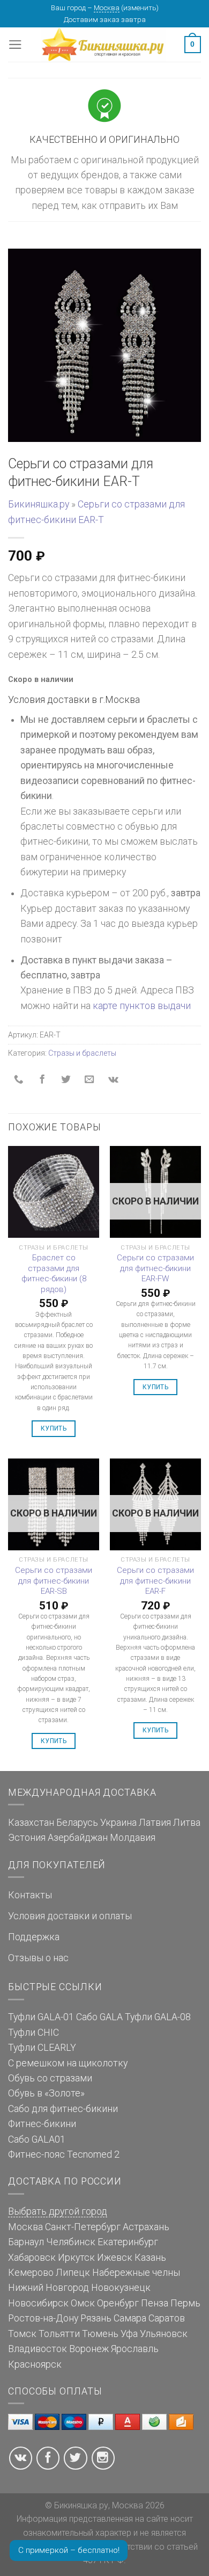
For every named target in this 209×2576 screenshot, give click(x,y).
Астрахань (146, 2227)
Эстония (27, 1838)
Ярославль (135, 2349)
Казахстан (31, 1823)
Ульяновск (164, 2334)
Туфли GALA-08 (158, 2017)
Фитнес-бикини (42, 2124)
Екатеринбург (128, 2242)
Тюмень (100, 2334)
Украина (118, 1823)
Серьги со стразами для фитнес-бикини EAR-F (155, 1581)
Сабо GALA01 (37, 2139)
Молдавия (133, 1838)
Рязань (96, 2318)
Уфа (129, 2334)
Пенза (155, 2303)
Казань (150, 2258)
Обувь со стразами (50, 2078)
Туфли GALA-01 (41, 2017)
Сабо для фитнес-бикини (63, 2109)
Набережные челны (136, 2273)
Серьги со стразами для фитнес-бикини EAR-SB (54, 1581)
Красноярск (35, 2364)
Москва (107, 8)
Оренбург (118, 2303)
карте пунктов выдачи (142, 1006)
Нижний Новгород (48, 2288)
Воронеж (89, 2349)
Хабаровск (32, 2258)
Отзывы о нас (38, 1958)
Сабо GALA (99, 2017)
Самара (130, 2318)
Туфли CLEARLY (42, 2048)
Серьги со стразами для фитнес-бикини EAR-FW (155, 1268)
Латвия (155, 1823)
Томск (22, 2334)
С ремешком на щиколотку (68, 2063)
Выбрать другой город (58, 2211)
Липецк (73, 2273)
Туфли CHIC (33, 2033)
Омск (83, 2303)
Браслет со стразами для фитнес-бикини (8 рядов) (54, 1274)
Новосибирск (38, 2303)
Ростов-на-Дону (43, 2318)
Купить (54, 1428)
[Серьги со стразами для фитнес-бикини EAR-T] (104, 345)
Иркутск (76, 2258)
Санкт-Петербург (83, 2227)
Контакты (30, 1895)
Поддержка (34, 1937)
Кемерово (31, 2273)
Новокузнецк (121, 2288)
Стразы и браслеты (82, 1053)
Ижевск (115, 2258)
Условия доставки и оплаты (70, 1916)
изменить (140, 8)
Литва (187, 1823)
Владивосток (38, 2349)
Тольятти (59, 2334)
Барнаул (26, 2242)
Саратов (167, 2318)
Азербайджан (78, 1838)
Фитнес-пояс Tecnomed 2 (64, 2154)
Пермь (185, 2303)
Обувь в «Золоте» (46, 2093)
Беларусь (77, 1823)
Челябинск (71, 2242)
